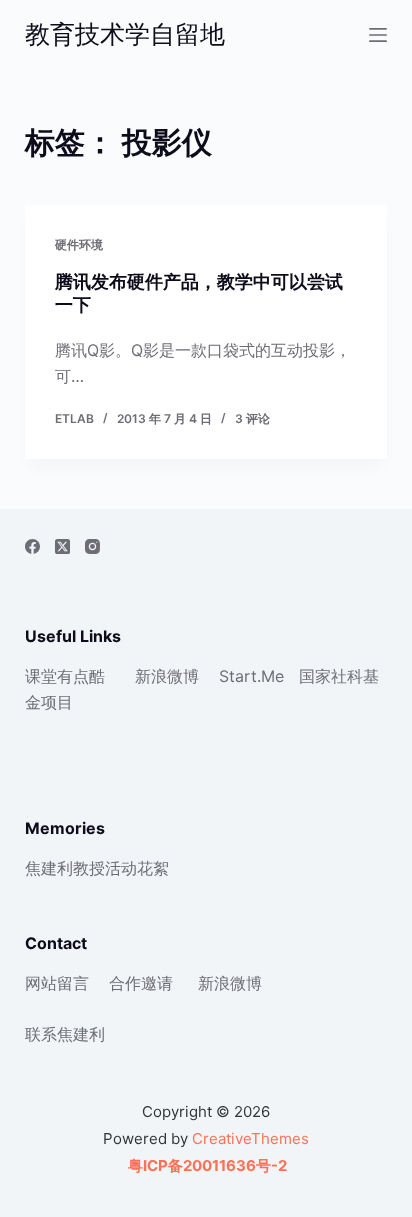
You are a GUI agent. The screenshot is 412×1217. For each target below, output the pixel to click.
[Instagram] (92, 546)
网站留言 (57, 983)
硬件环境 (79, 244)
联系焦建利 (65, 1034)
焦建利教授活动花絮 (97, 868)
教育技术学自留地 (125, 34)
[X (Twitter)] (62, 546)
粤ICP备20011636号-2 (206, 1165)
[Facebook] (32, 546)
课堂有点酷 (65, 676)
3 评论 (252, 418)
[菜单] (378, 35)
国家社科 (331, 676)
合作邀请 (141, 983)
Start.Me (251, 676)
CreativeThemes (250, 1138)
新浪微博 (167, 676)
